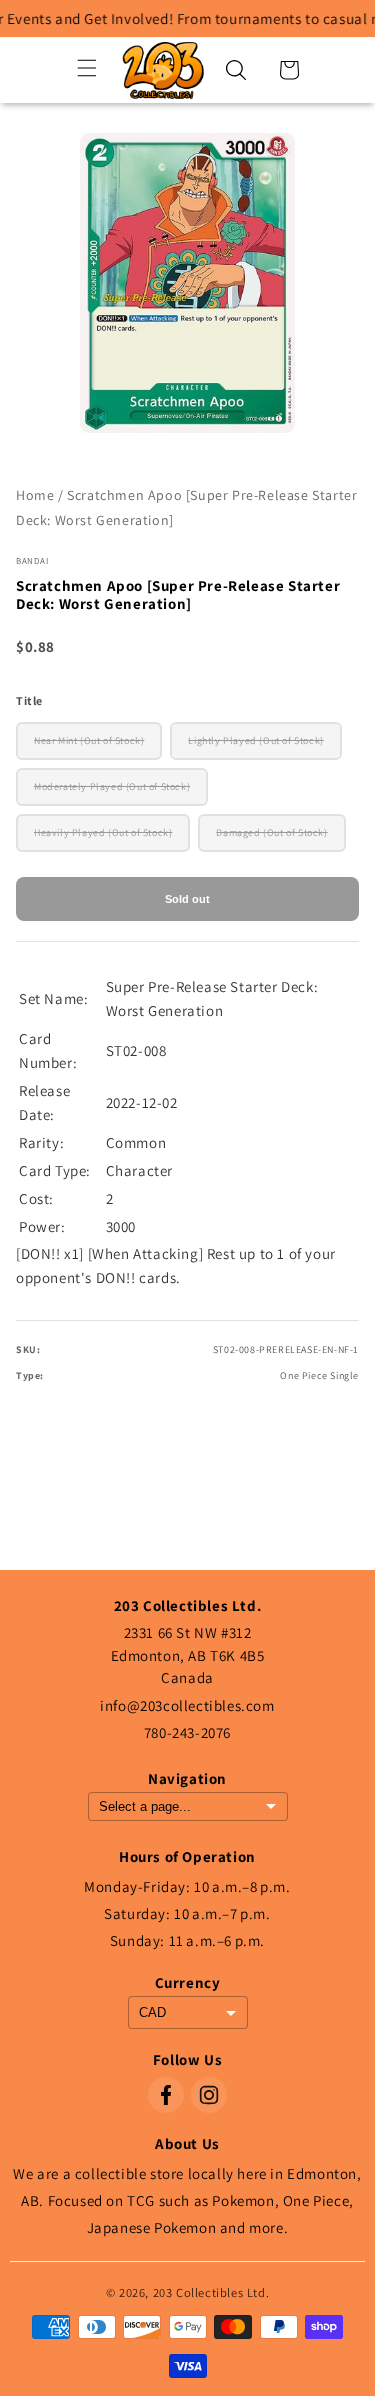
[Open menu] (87, 69)
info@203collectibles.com (187, 1705)
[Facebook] (166, 2095)
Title (29, 700)
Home (35, 495)
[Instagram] (209, 2095)
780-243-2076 (187, 1732)
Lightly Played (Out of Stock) (255, 740)
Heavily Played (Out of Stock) (103, 832)
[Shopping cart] (289, 70)
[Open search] (236, 70)
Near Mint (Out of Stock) (89, 740)
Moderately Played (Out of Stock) (112, 786)
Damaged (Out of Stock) (271, 832)
